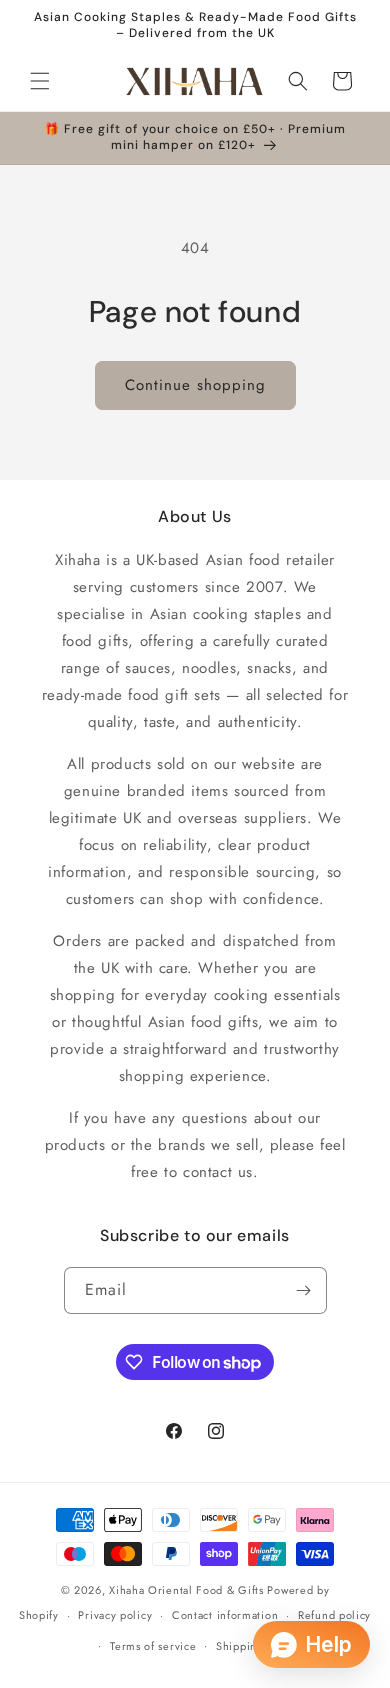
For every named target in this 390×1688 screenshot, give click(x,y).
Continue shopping (195, 385)
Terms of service (153, 1646)
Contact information (225, 1615)
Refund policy (334, 1615)
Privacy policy (115, 1615)
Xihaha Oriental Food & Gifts (188, 1590)
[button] (40, 81)
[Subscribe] (304, 1290)
